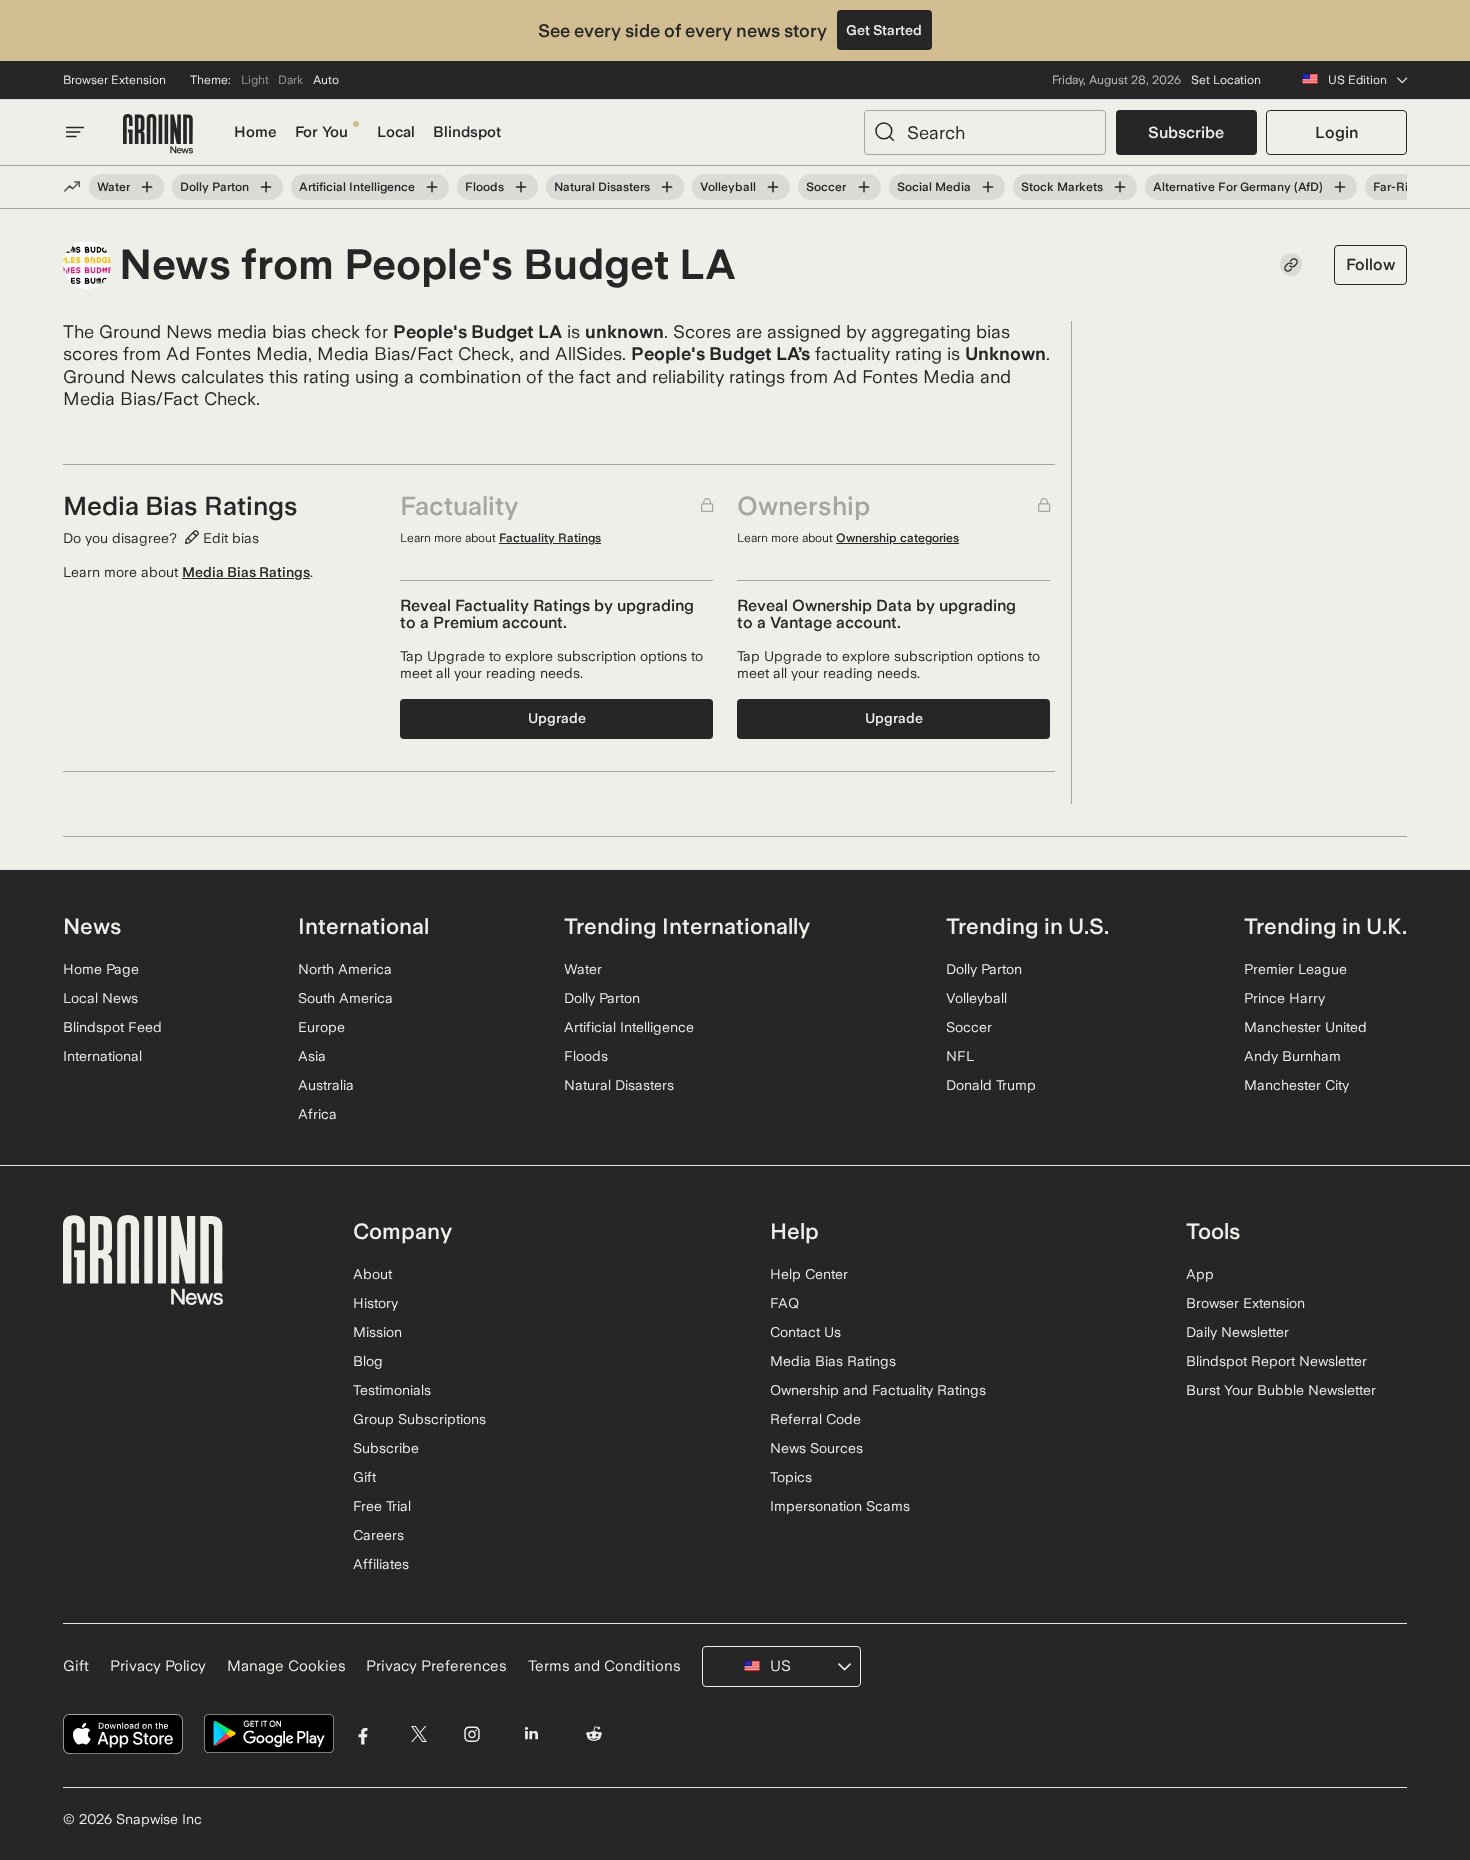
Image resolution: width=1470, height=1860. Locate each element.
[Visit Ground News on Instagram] (471, 1734)
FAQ (784, 1303)
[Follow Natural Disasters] (667, 187)
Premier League (1295, 969)
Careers (378, 1535)
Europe (321, 1027)
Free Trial (382, 1506)
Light (255, 80)
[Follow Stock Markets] (1120, 187)
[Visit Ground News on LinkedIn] (530, 1734)
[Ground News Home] (158, 134)
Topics (791, 1477)
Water (113, 187)
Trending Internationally (687, 926)
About (372, 1274)
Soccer (826, 187)
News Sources (816, 1448)
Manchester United (1305, 1027)
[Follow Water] (147, 187)
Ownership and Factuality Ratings (878, 1390)
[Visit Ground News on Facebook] (363, 1734)
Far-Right (1399, 187)
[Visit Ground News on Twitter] (418, 1734)
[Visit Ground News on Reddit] (594, 1734)
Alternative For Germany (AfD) (1238, 187)
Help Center (809, 1274)
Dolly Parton (214, 187)
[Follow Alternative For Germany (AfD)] (1340, 187)
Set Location (1226, 80)
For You (321, 132)
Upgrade (557, 718)
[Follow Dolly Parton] (266, 187)
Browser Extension (114, 80)
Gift (364, 1477)
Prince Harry (1284, 998)
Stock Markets (1062, 187)
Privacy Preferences (436, 1666)
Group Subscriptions (419, 1419)
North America (345, 969)
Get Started (884, 30)
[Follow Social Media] (988, 187)
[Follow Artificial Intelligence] (432, 187)
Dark (290, 80)
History (375, 1303)
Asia (312, 1056)
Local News (100, 998)
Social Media (934, 187)
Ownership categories (897, 538)
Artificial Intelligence (357, 187)
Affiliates (381, 1564)
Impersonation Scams (840, 1506)
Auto (326, 80)
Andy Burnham (1292, 1056)
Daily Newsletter (1237, 1332)
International (102, 1056)
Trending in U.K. (1325, 926)
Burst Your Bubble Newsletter (1281, 1390)
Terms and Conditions (604, 1666)
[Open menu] (75, 132)
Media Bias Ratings (246, 572)
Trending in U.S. (1027, 926)
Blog (368, 1361)
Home (255, 132)
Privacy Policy (158, 1666)
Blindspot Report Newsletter (1276, 1361)
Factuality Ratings (550, 538)
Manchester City (1296, 1085)
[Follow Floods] (521, 187)
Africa (317, 1114)
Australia (326, 1085)
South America (345, 998)
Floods (484, 187)
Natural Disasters (602, 187)
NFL (960, 1056)
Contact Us (805, 1332)
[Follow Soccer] (863, 187)
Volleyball (728, 187)
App (1200, 1274)
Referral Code (815, 1419)
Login (1336, 132)
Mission (377, 1332)
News (92, 926)
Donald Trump (991, 1085)
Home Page (101, 969)
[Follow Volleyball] (773, 187)
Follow (1370, 264)
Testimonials (392, 1390)
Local (396, 132)
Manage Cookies (286, 1666)
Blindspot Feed (112, 1027)
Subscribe (1186, 132)
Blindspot (467, 132)
